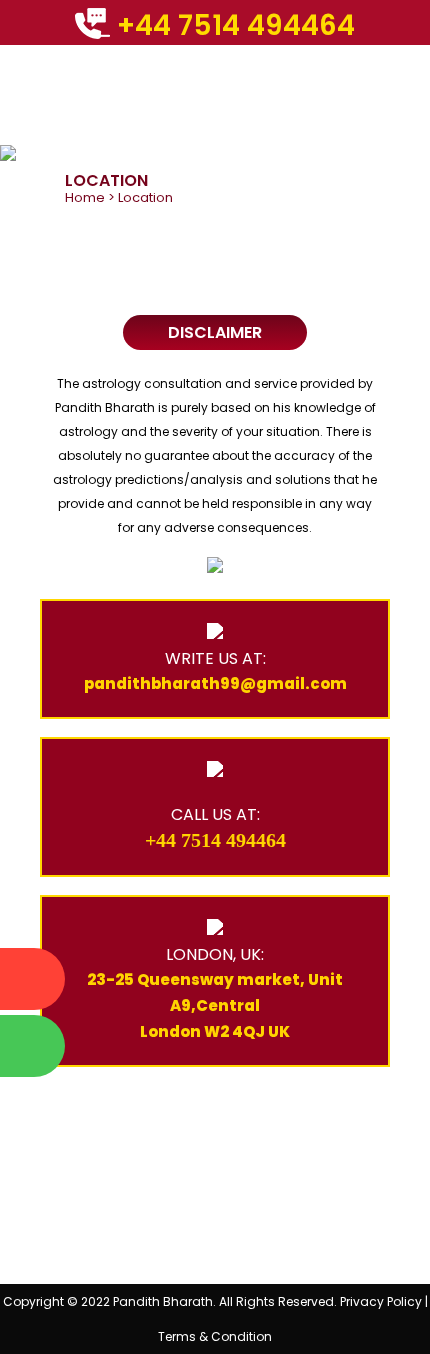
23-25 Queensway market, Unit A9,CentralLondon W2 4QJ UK (215, 1005)
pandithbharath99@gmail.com (215, 683)
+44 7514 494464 (232, 25)
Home (85, 197)
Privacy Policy (381, 1301)
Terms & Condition (215, 1336)
